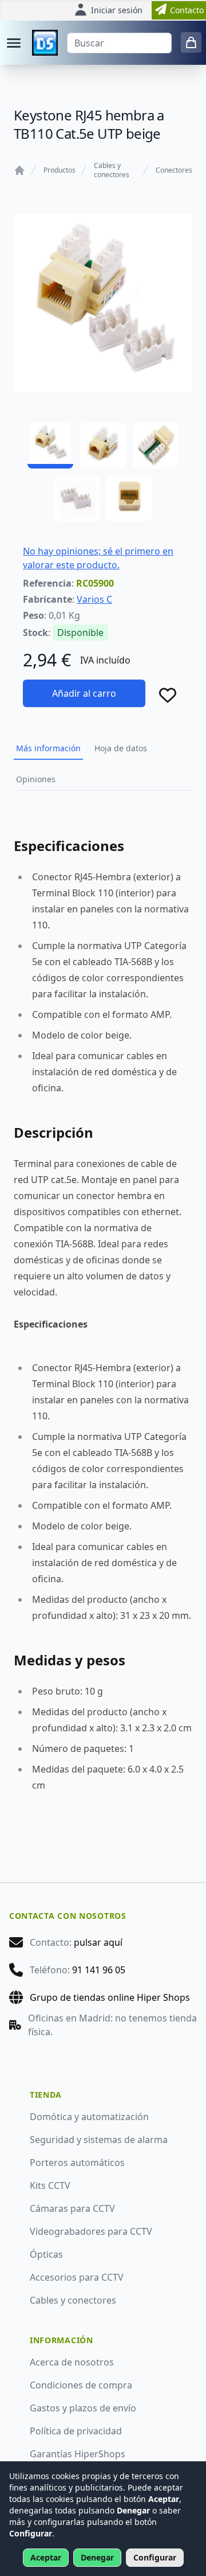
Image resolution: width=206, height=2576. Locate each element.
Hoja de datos (121, 748)
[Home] (19, 170)
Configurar (155, 2557)
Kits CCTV (50, 2185)
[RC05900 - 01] (50, 446)
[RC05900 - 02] (103, 446)
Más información (48, 748)
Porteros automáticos (77, 2163)
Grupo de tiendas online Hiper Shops (110, 1997)
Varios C (94, 599)
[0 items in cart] (191, 42)
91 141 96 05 (99, 1970)
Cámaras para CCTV (72, 2208)
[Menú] (14, 43)
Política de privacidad (76, 2431)
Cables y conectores (112, 170)
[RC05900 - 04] (77, 498)
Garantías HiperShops (78, 2454)
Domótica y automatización (89, 2117)
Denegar (97, 2557)
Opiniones (36, 779)
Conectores (174, 170)
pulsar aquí (98, 1942)
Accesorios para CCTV (77, 2277)
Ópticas (46, 2254)
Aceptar (46, 2557)
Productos (60, 170)
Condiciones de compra (81, 2385)
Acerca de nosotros (72, 2362)
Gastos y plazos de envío (83, 2408)
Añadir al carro (84, 693)
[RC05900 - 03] (156, 446)
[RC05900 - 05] (129, 498)
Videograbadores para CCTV (91, 2231)
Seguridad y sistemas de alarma (99, 2140)
